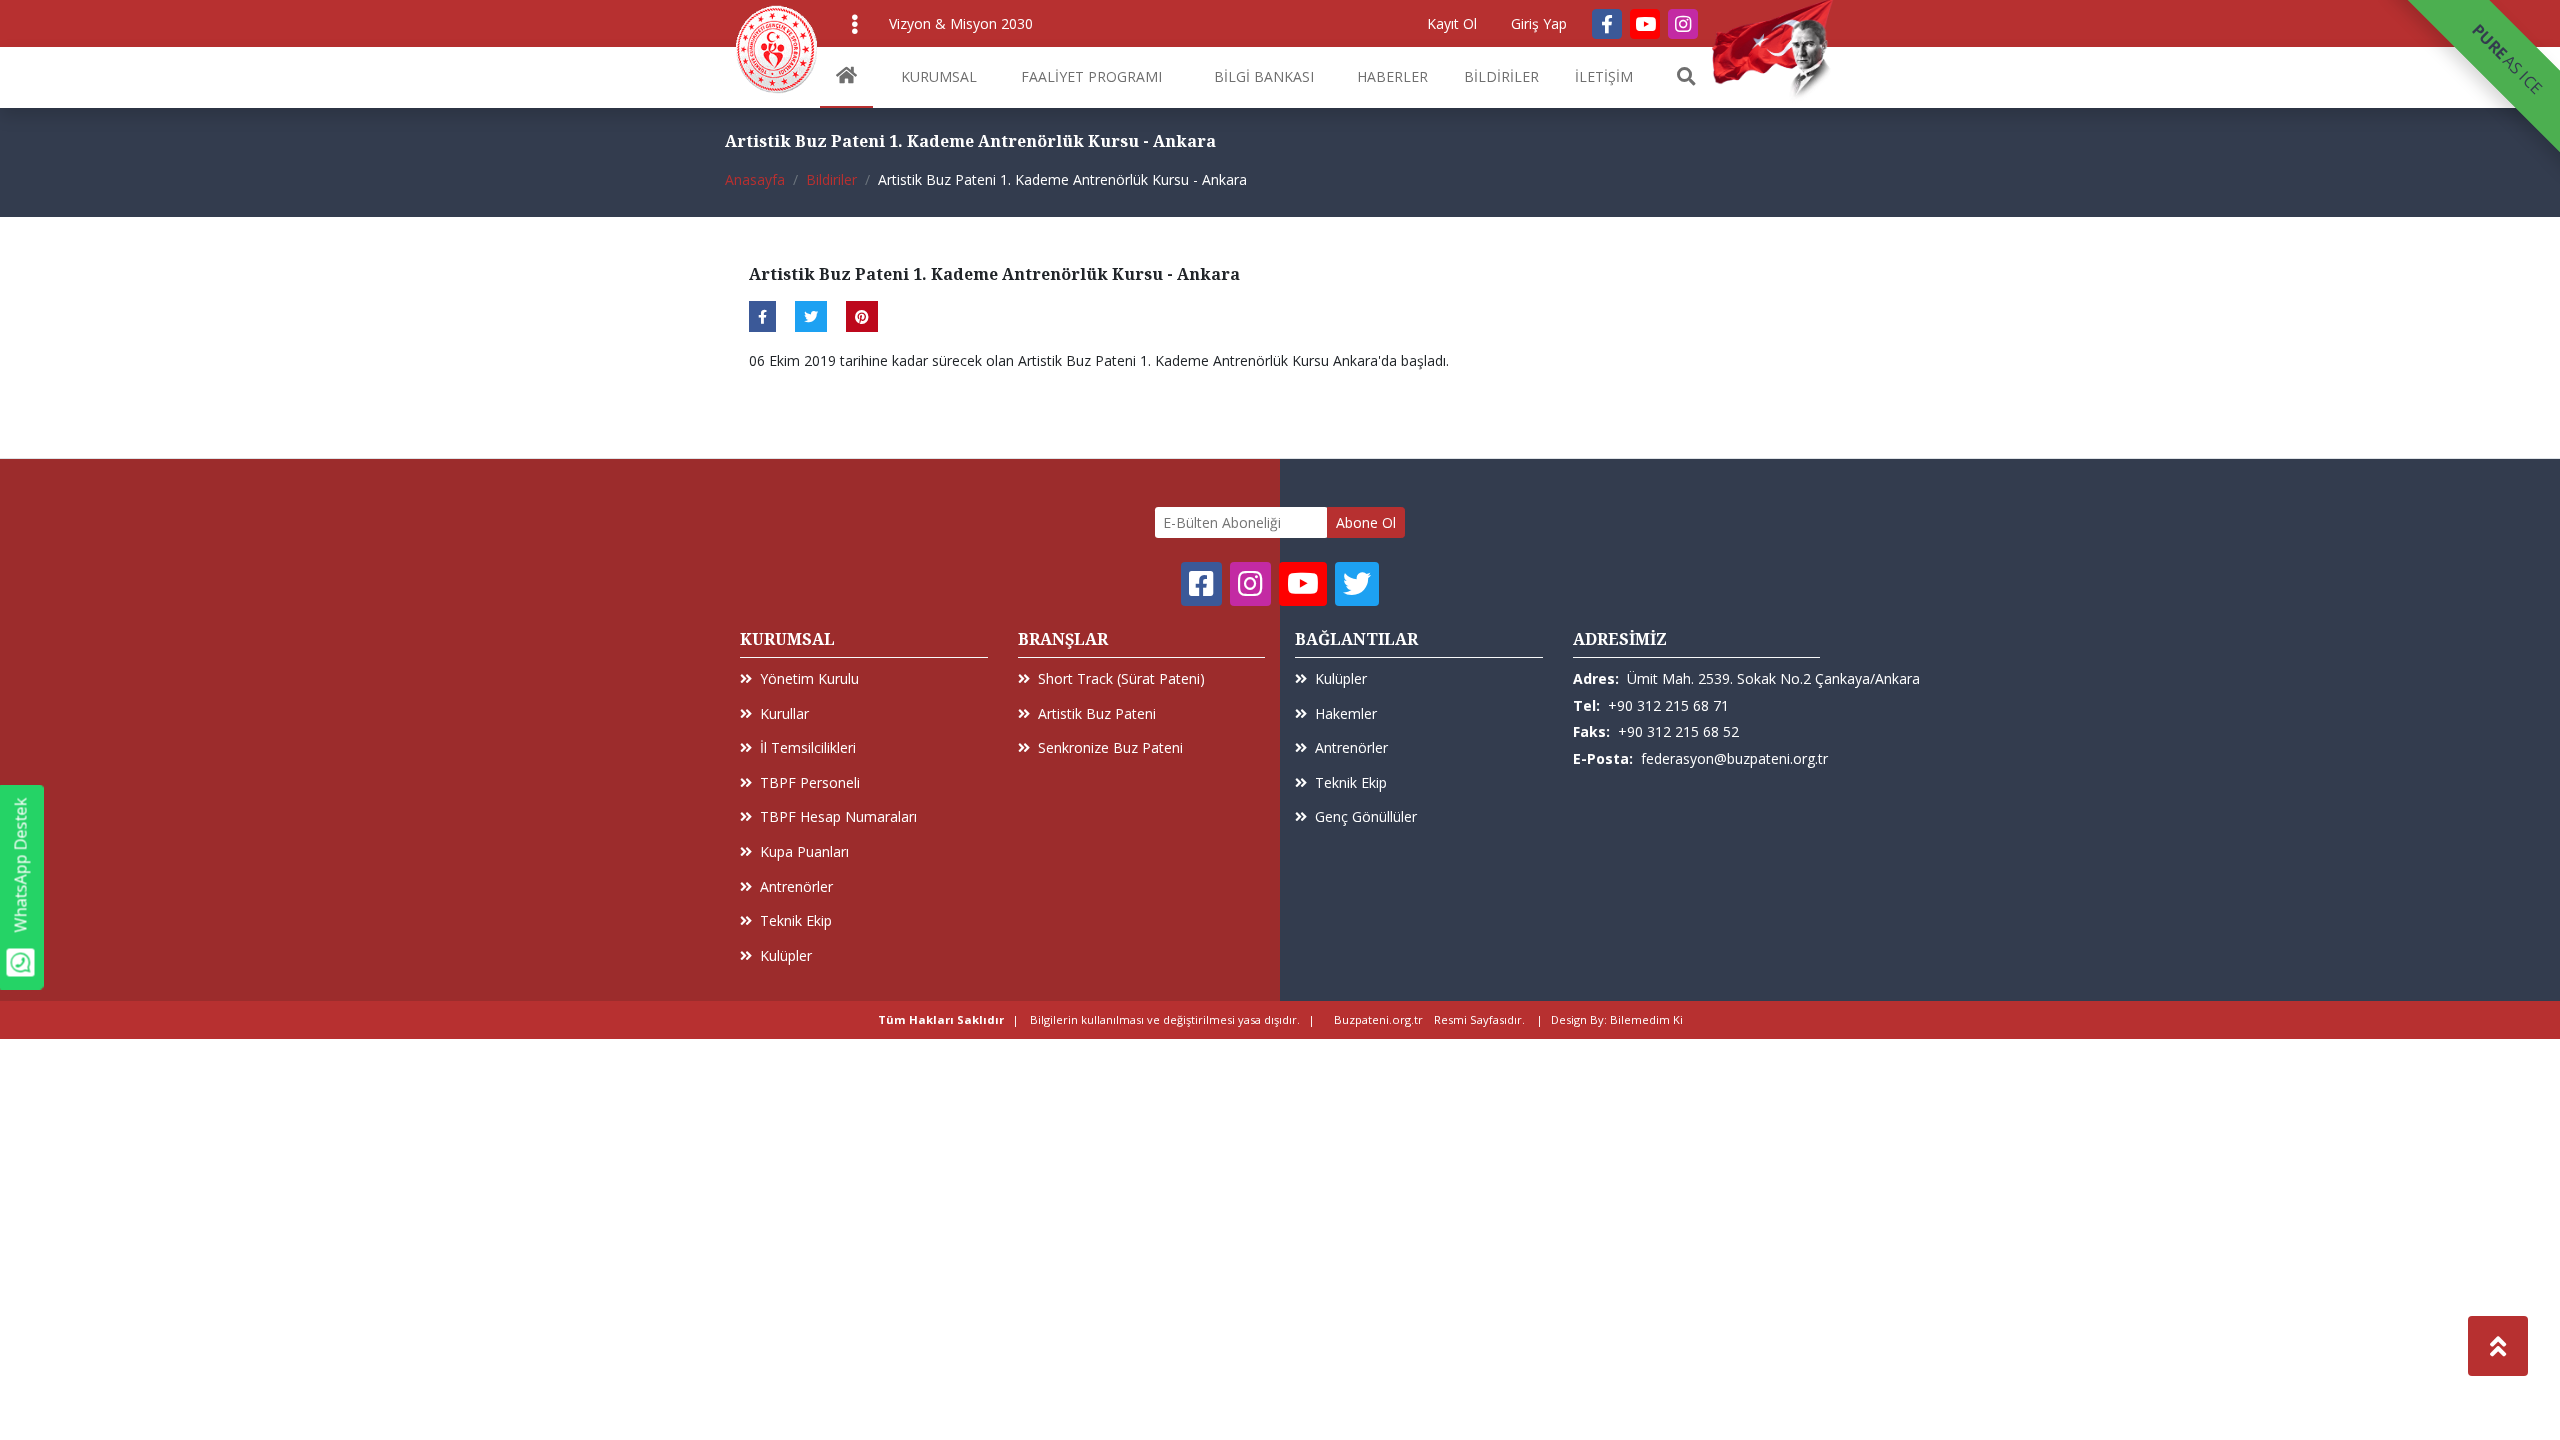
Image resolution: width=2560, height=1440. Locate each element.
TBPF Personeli (810, 782)
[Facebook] (1607, 24)
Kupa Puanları (804, 851)
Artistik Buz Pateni (1097, 713)
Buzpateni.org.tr (1378, 1019)
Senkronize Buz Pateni (1110, 747)
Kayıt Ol (1452, 23)
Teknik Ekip (796, 920)
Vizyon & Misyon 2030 (961, 23)
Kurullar (784, 713)
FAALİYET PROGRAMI (1091, 76)
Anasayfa (755, 179)
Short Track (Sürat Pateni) (1121, 678)
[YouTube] (1645, 24)
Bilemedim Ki (1646, 1019)
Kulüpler (786, 955)
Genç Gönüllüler (1366, 816)
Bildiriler (831, 179)
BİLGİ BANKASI (1264, 76)
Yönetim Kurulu (809, 678)
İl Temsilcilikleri (808, 747)
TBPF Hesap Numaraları (838, 816)
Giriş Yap (1539, 23)
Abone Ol (1366, 522)
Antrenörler (796, 886)
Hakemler (1346, 713)
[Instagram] (1683, 24)
